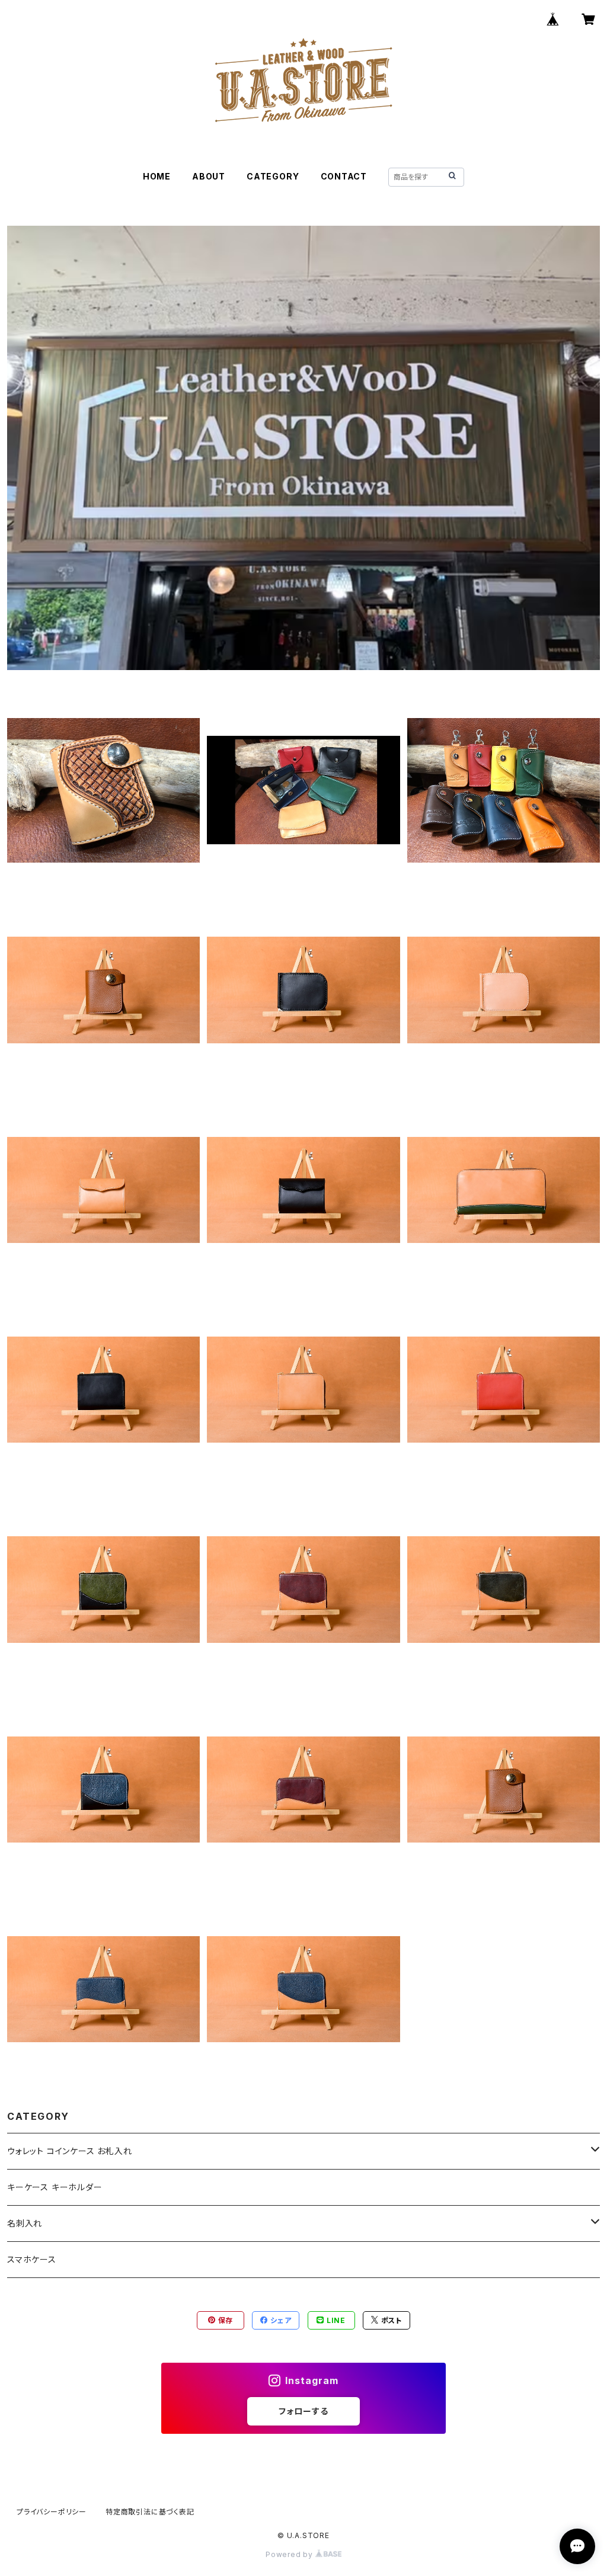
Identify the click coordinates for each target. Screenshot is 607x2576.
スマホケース (32, 2259)
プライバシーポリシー (52, 2512)
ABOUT (209, 176)
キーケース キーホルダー (55, 2187)
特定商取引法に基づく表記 (150, 2512)
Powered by (290, 2554)
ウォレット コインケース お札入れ (70, 2151)
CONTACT (344, 176)
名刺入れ (25, 2223)
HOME (157, 176)
